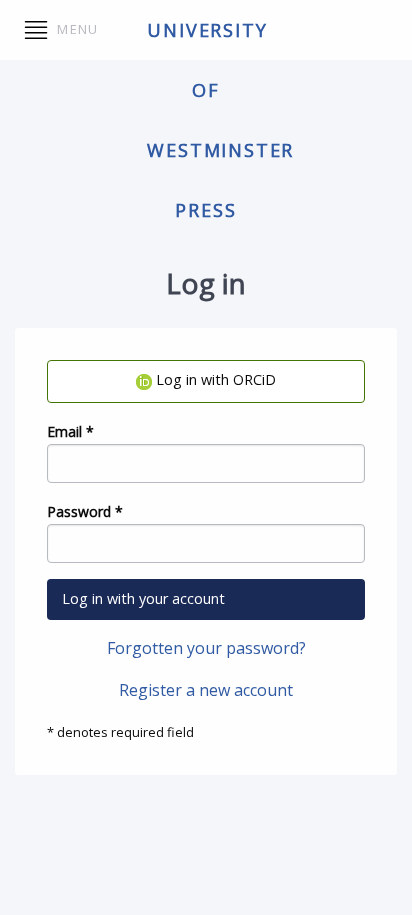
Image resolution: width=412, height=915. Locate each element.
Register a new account (206, 690)
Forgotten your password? (206, 648)
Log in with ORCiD (214, 379)
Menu (76, 29)
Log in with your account (143, 598)
